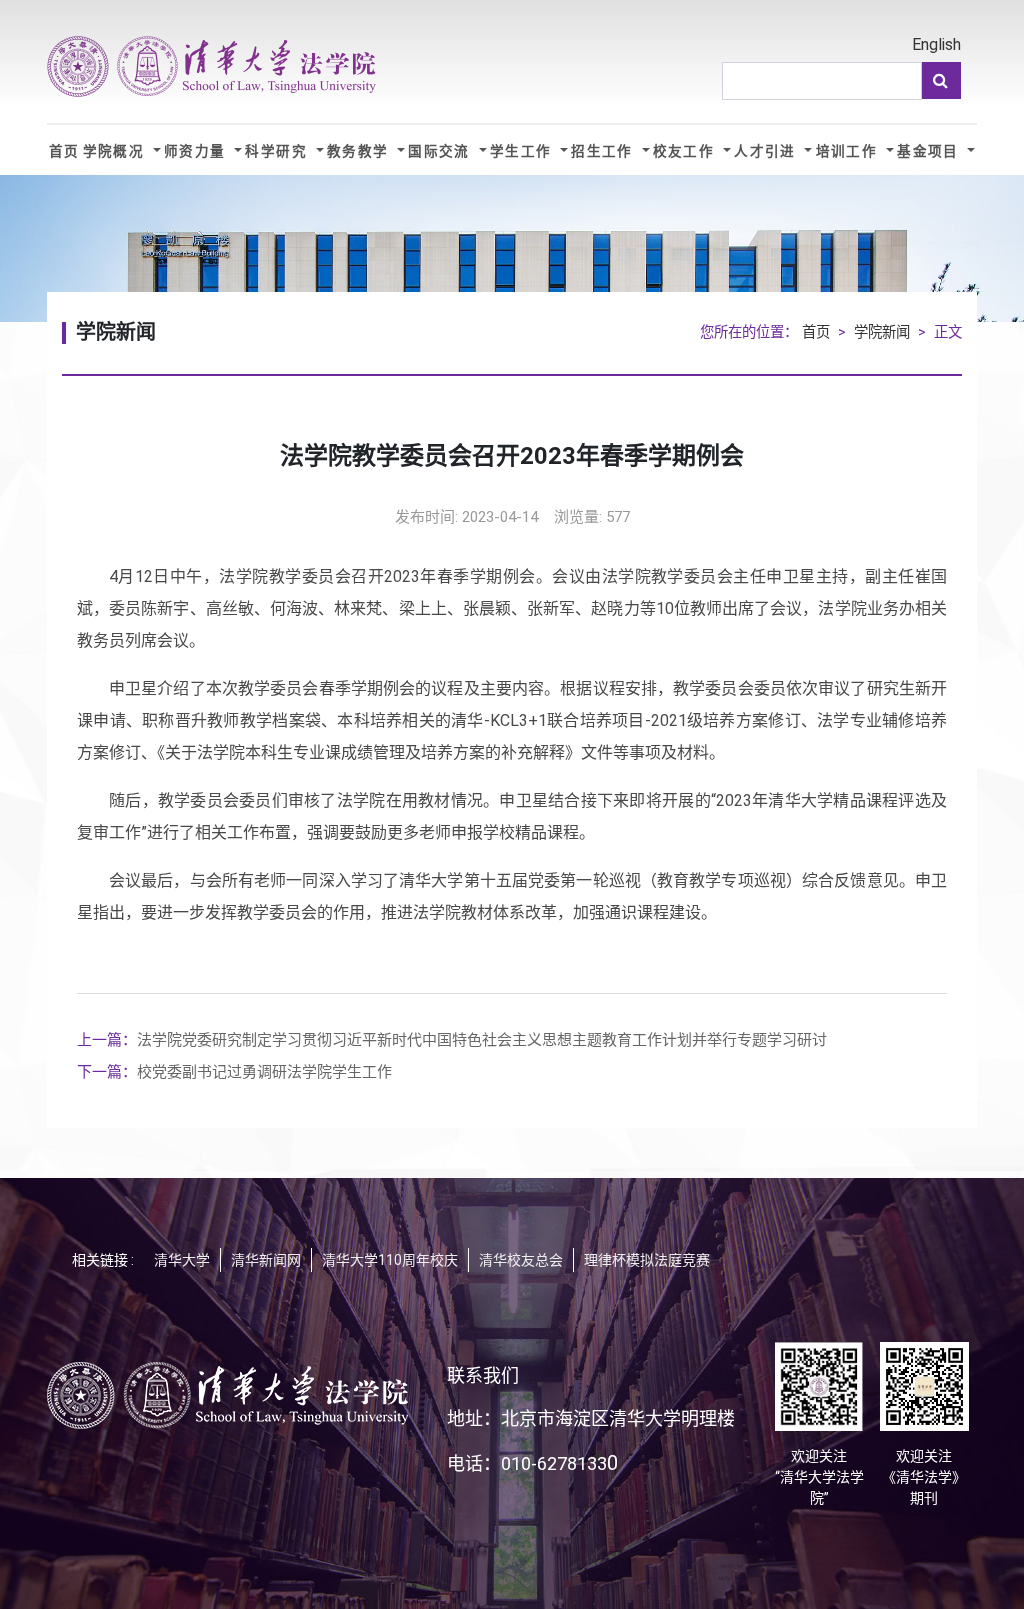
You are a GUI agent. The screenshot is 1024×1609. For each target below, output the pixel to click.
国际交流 (441, 151)
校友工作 (686, 151)
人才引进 (767, 151)
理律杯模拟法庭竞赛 (647, 1260)
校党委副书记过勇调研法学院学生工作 (234, 1072)
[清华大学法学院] (212, 66)
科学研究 (278, 151)
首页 (64, 151)
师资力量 (197, 151)
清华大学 (182, 1260)
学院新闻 (882, 332)
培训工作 (849, 151)
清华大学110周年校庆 (390, 1260)
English (936, 44)
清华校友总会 (521, 1260)
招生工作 (604, 151)
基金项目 (930, 151)
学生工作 (523, 151)
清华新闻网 (266, 1260)
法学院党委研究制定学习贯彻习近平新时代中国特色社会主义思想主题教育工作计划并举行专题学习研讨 (452, 1040)
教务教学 (360, 151)
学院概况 (116, 151)
